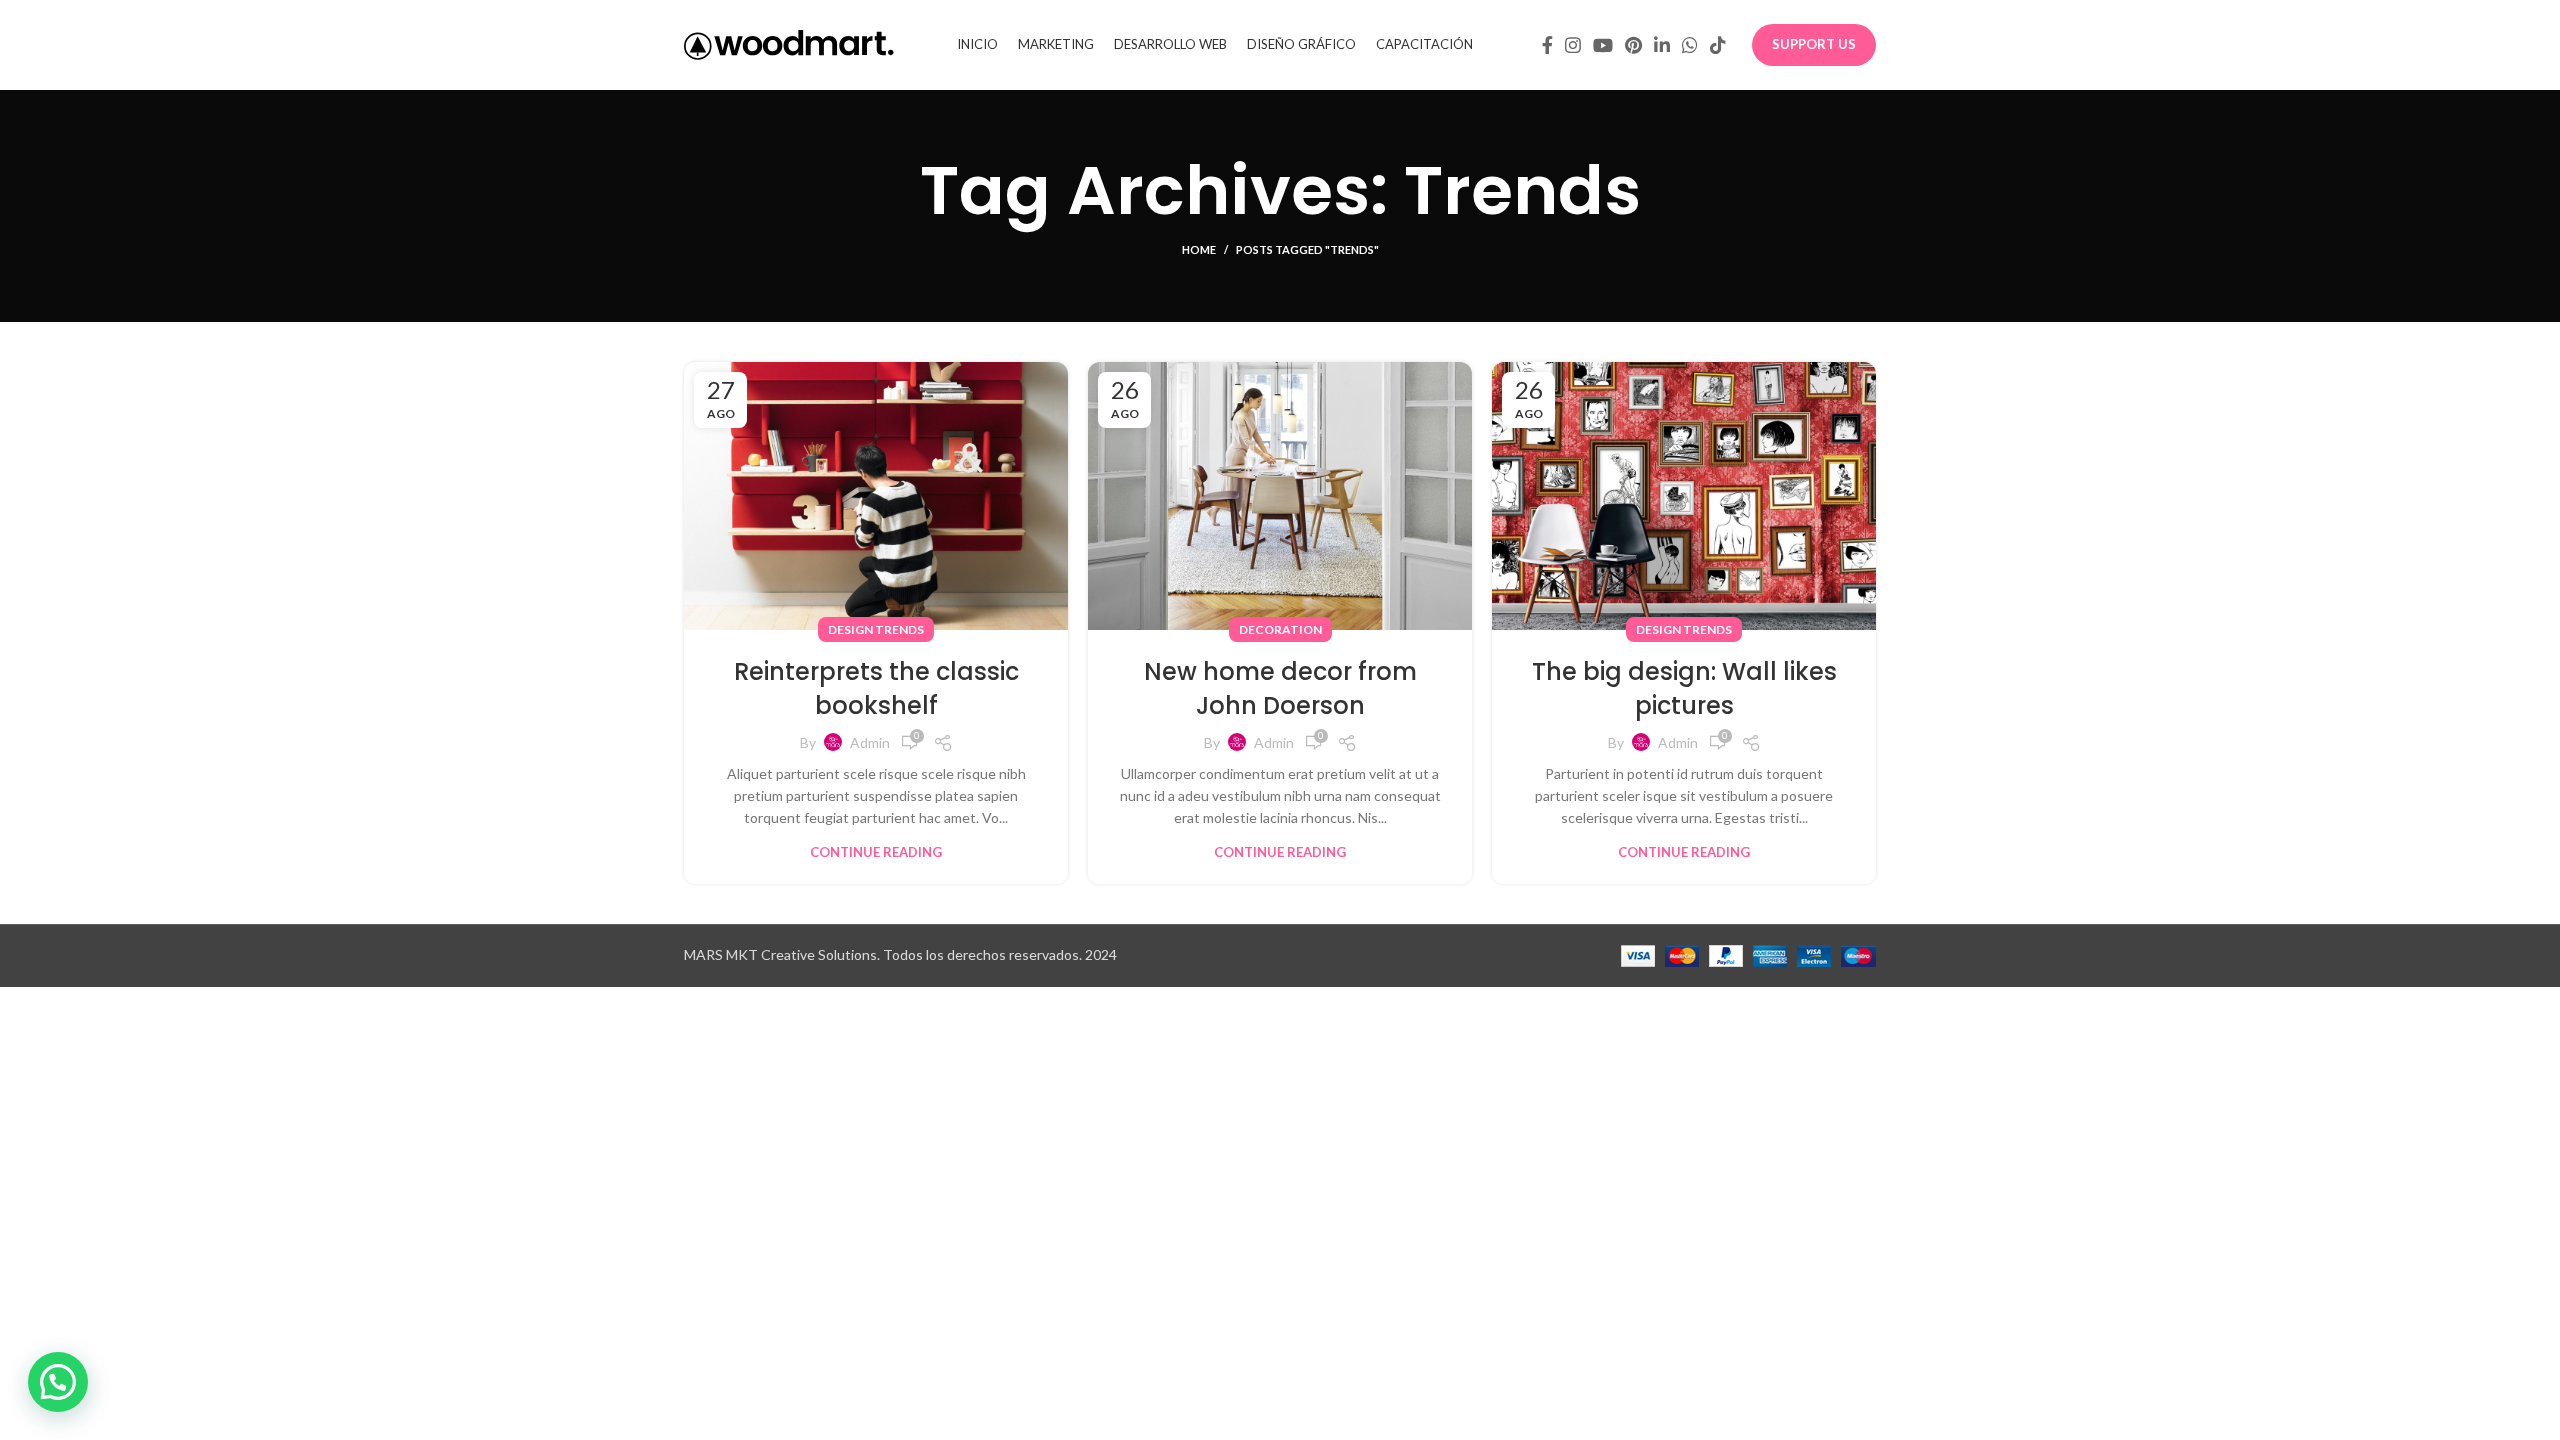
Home (1199, 249)
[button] (58, 1382)
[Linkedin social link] (1662, 45)
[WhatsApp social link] (1690, 45)
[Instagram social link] (1573, 45)
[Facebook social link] (1547, 45)
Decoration (1280, 629)
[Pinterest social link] (1633, 45)
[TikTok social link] (1718, 45)
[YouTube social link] (1603, 45)
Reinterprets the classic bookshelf (876, 688)
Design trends (876, 629)
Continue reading (876, 852)
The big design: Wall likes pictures (1684, 688)
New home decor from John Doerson (1280, 688)
